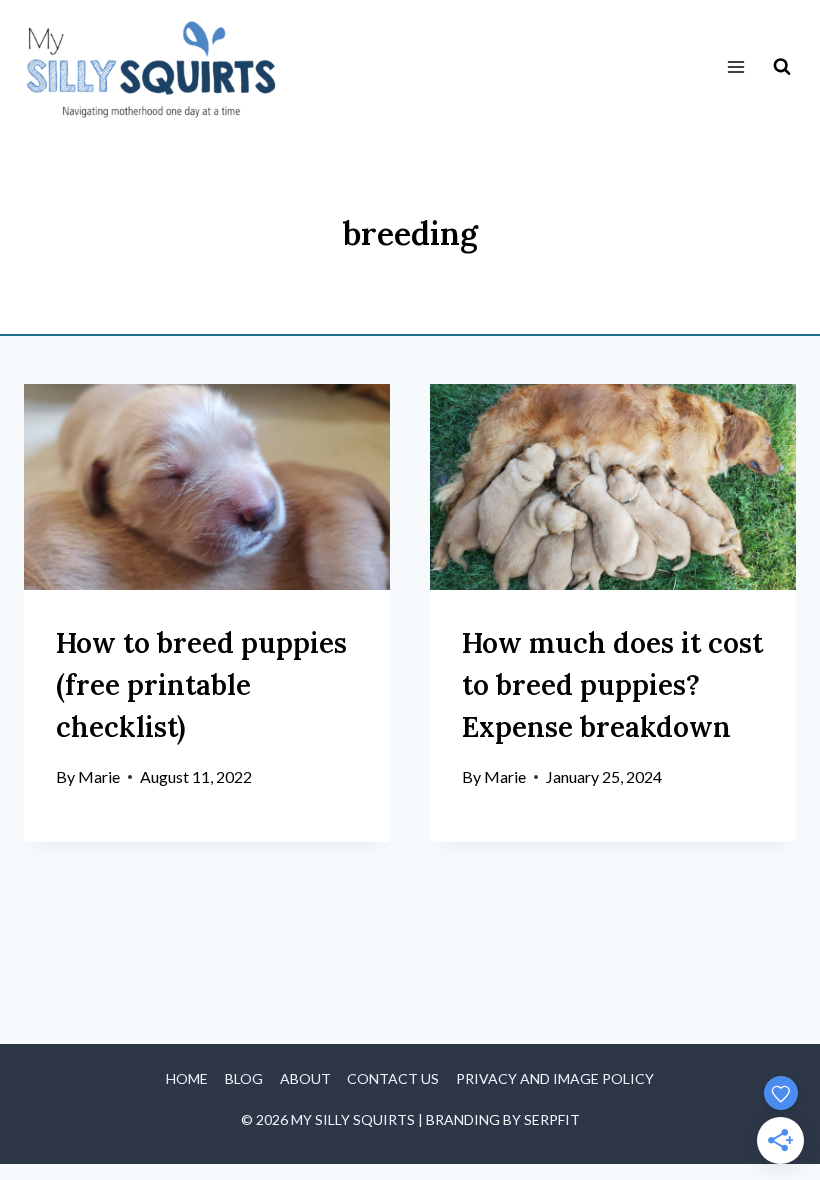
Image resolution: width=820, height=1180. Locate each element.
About (305, 1078)
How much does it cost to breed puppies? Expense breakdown (612, 685)
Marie (99, 776)
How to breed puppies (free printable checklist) (201, 685)
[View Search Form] (782, 67)
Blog (244, 1078)
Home (187, 1078)
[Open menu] (735, 67)
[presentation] (207, 487)
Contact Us (393, 1078)
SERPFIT (552, 1119)
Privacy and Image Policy (555, 1078)
